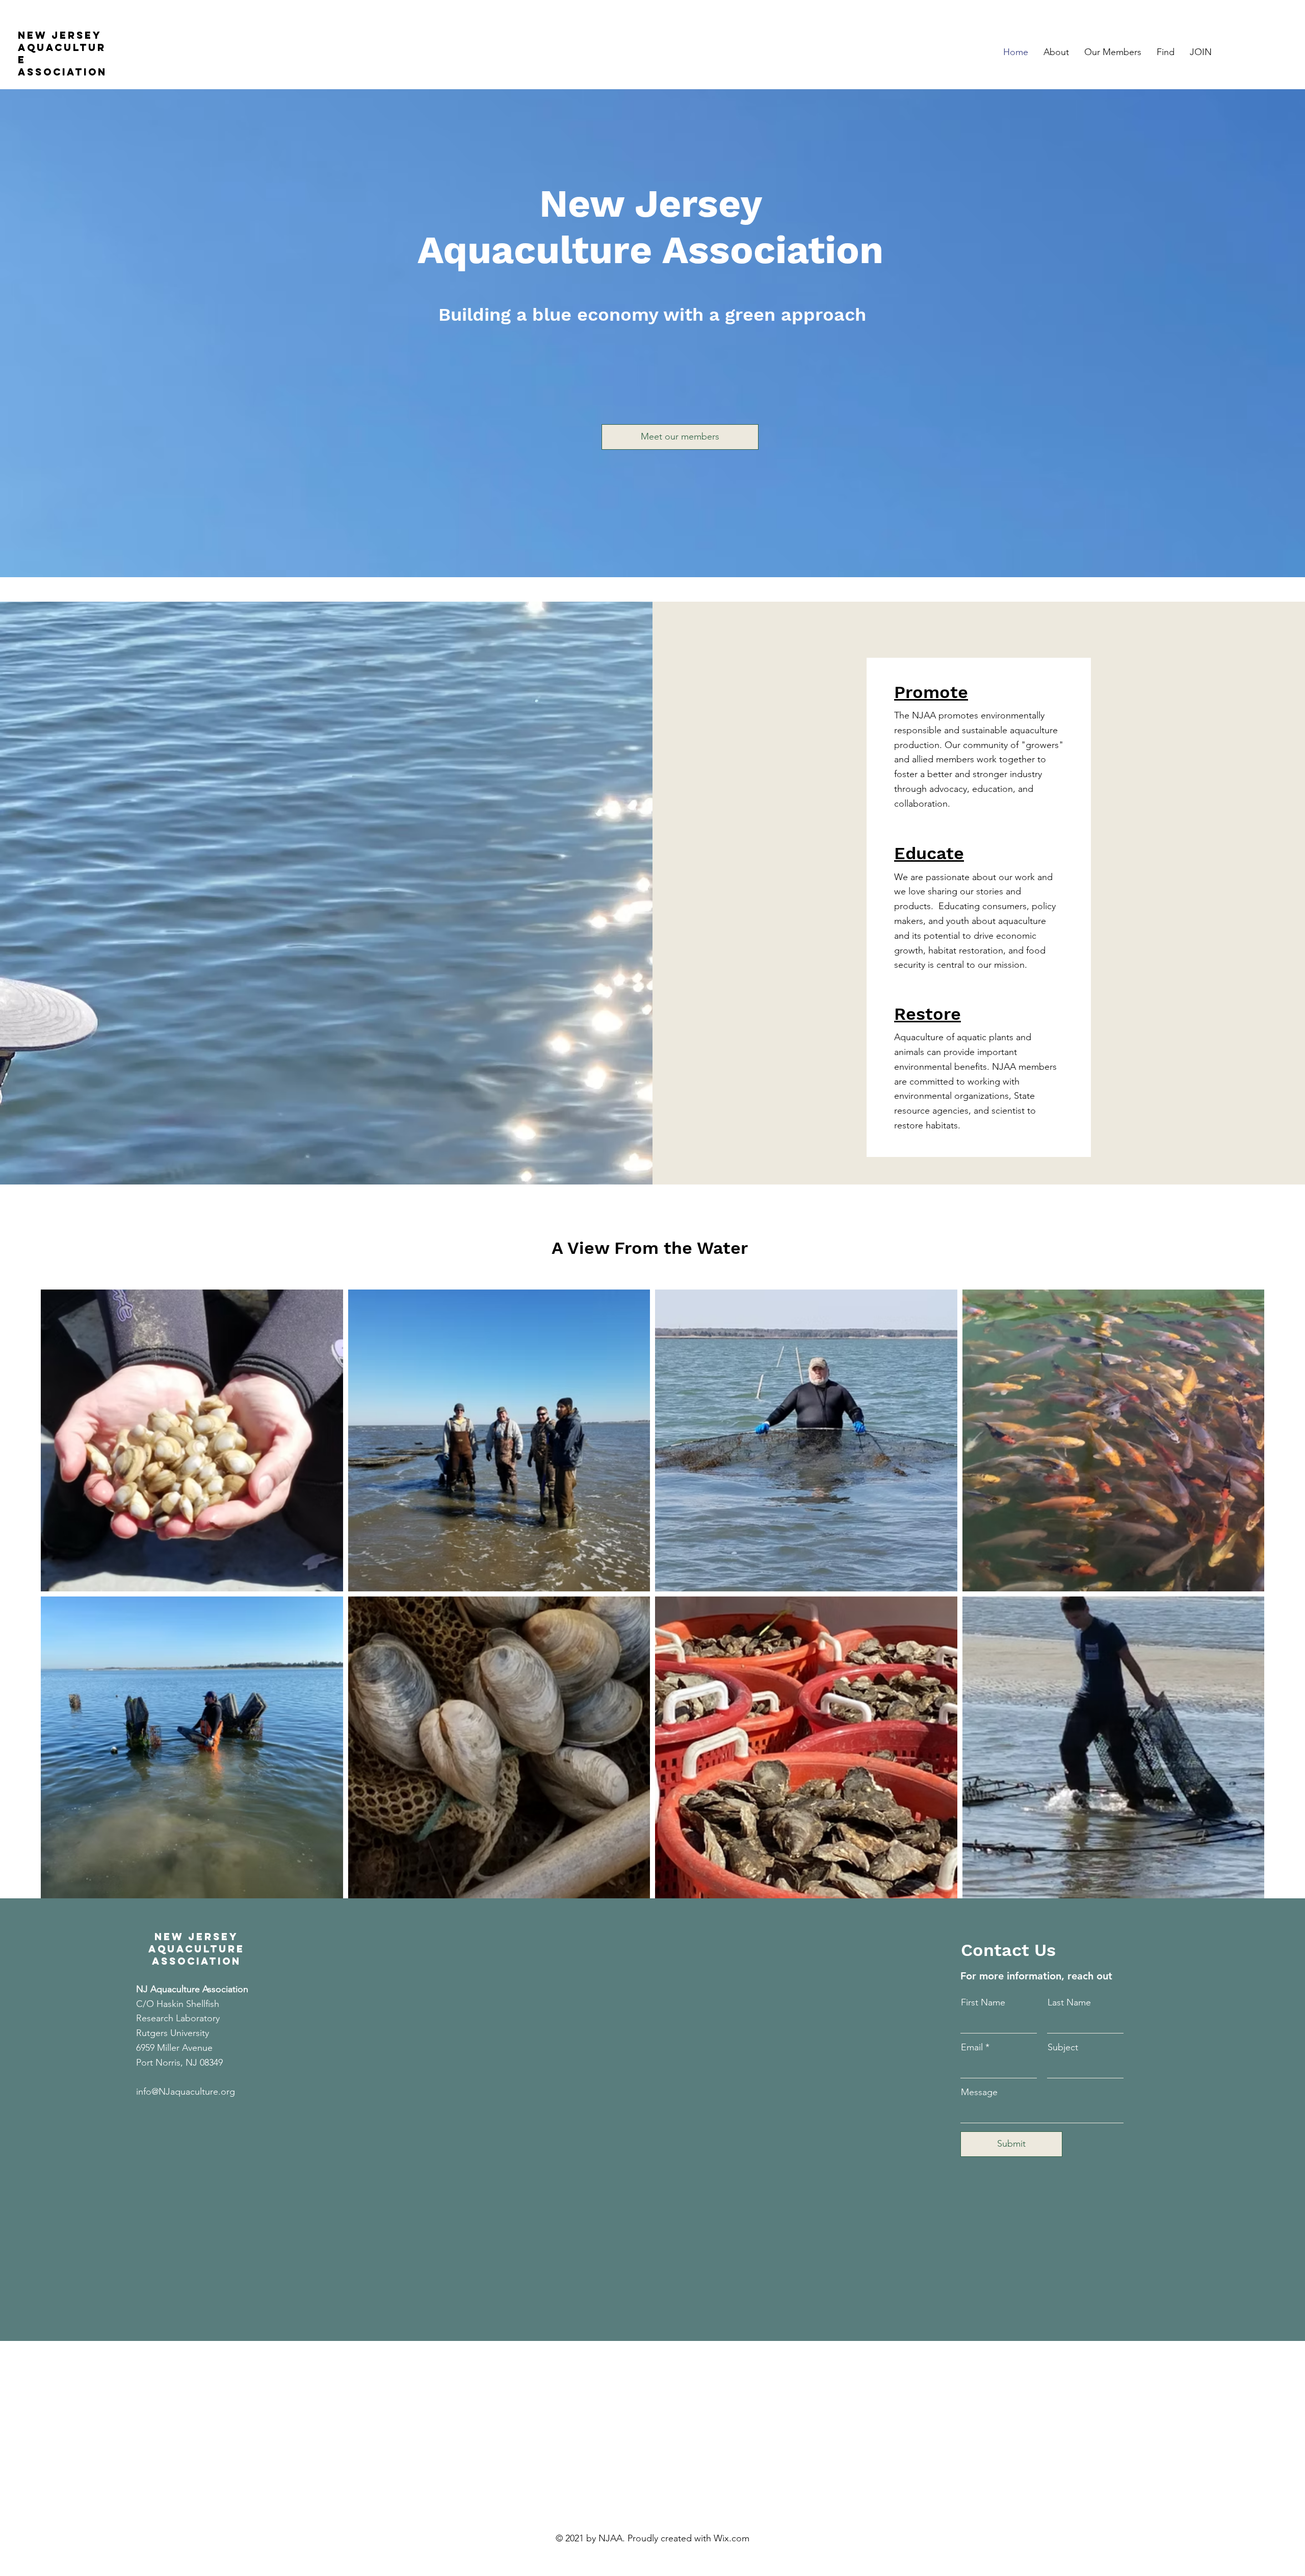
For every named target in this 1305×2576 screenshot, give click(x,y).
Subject (1063, 2047)
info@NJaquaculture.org (186, 2092)
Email (972, 2047)
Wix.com (732, 2538)
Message (979, 2092)
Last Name (1069, 2002)
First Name (983, 2002)
